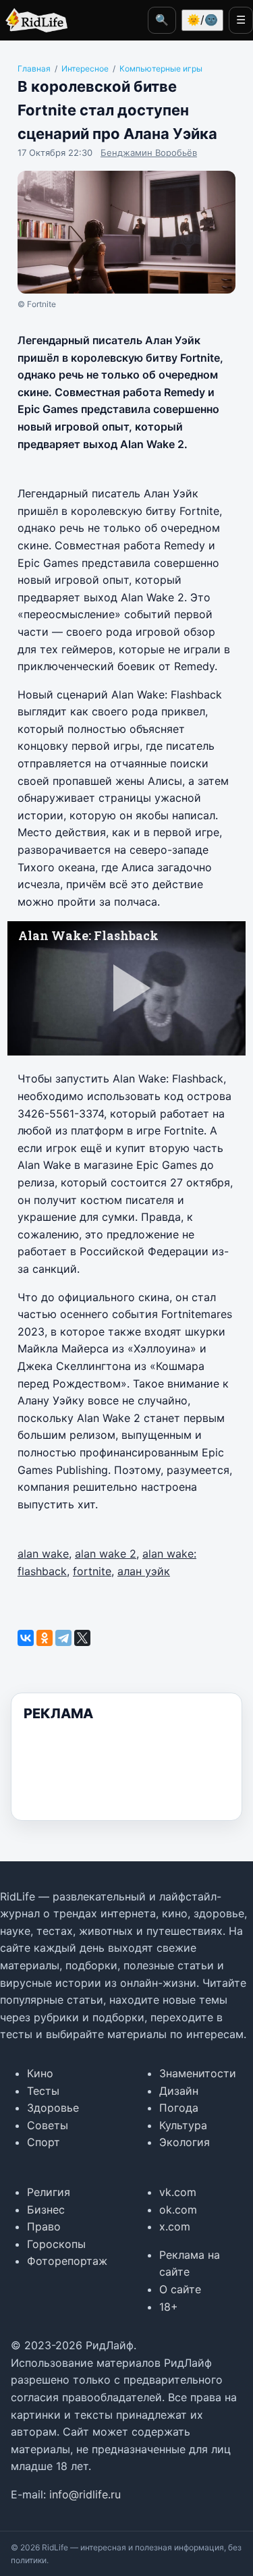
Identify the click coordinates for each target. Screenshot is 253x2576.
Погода (179, 2108)
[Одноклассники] (45, 1638)
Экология (185, 2142)
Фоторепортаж (67, 2261)
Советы (48, 2125)
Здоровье (53, 2108)
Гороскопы (56, 2244)
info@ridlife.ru (85, 2494)
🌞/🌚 (202, 20)
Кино (40, 2073)
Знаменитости (198, 2073)
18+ (169, 2307)
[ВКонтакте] (26, 1638)
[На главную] (34, 20)
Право (44, 2226)
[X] (82, 1638)
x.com (175, 2226)
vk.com (178, 2192)
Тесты (43, 2091)
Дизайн (179, 2091)
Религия (49, 2192)
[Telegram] (63, 1638)
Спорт (44, 2142)
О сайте (180, 2289)
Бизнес (46, 2210)
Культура (183, 2125)
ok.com (178, 2210)
